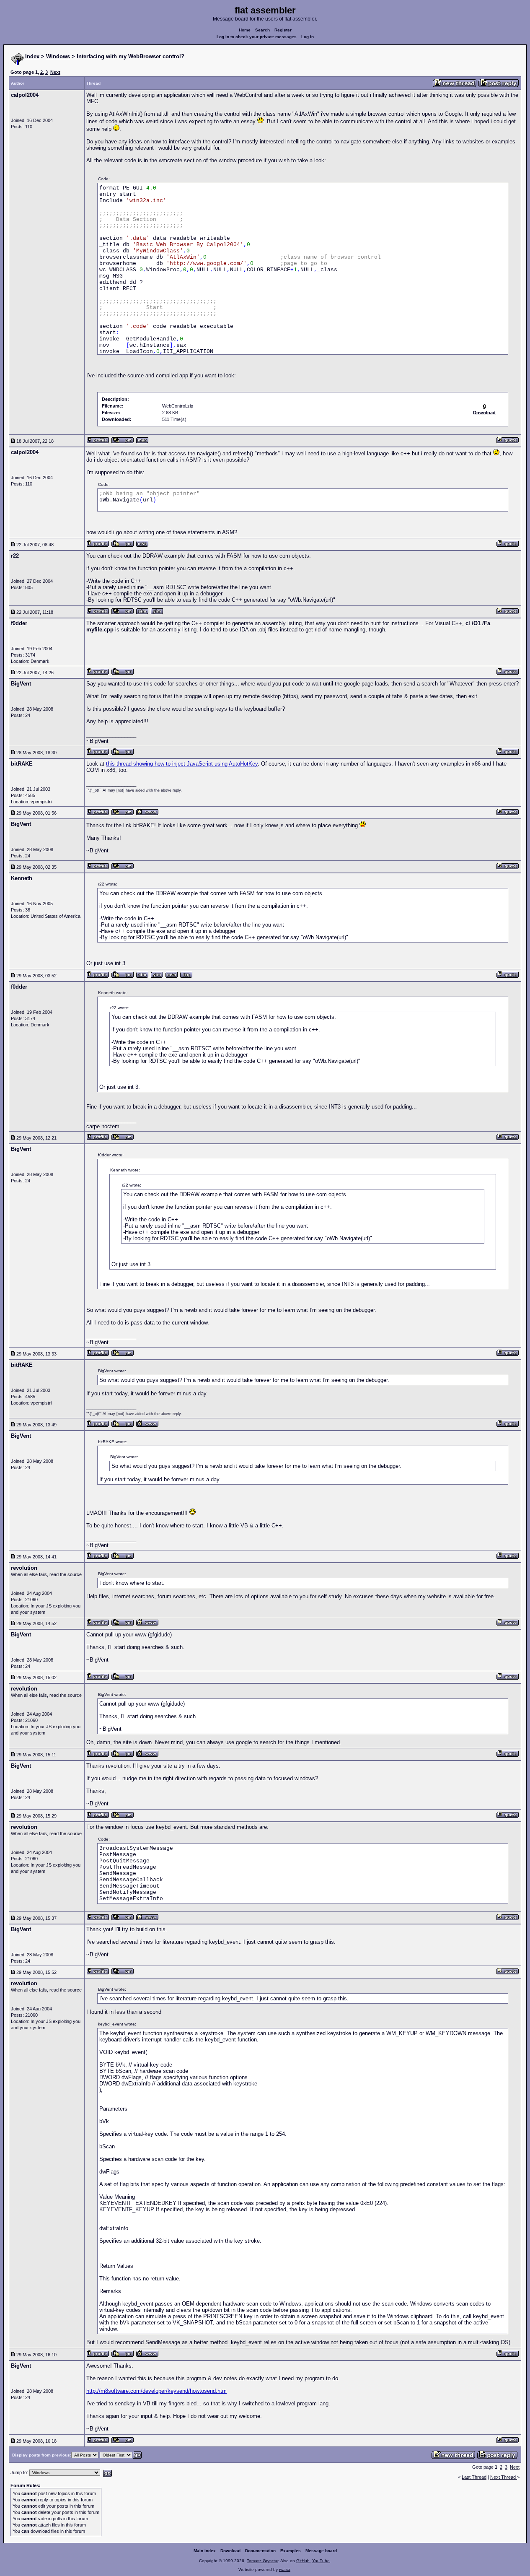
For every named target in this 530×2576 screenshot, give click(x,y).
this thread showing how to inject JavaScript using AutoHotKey (182, 764)
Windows (58, 56)
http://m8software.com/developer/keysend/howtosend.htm (156, 2391)
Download (230, 2551)
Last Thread (474, 2477)
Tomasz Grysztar (262, 2561)
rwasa (285, 2570)
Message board (321, 2551)
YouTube (321, 2561)
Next (55, 72)
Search (262, 30)
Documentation (260, 2551)
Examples (291, 2551)
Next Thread (504, 2477)
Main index (205, 2551)
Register (283, 30)
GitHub (303, 2561)
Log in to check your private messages (257, 37)
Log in (308, 37)
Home (245, 30)
